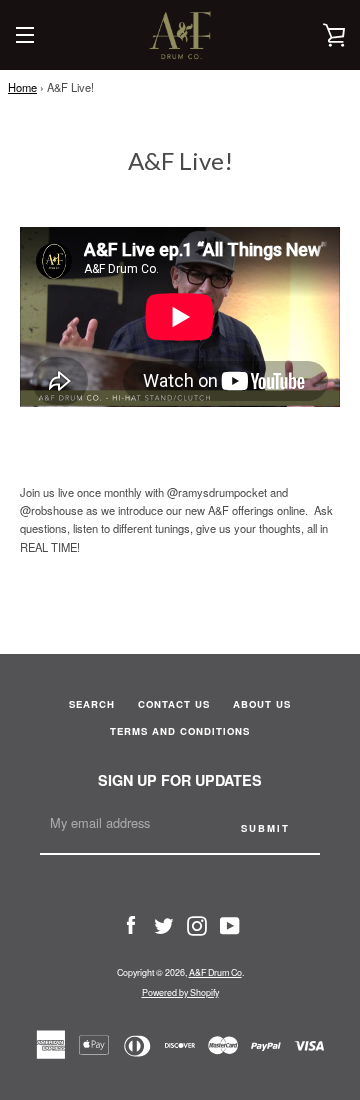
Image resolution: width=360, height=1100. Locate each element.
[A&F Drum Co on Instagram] (197, 924)
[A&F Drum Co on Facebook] (131, 924)
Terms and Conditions (180, 731)
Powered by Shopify (180, 992)
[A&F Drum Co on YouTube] (230, 924)
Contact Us (174, 704)
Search (92, 704)
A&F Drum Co (215, 972)
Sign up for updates (180, 780)
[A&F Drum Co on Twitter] (164, 924)
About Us (262, 704)
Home (22, 87)
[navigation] (25, 35)
